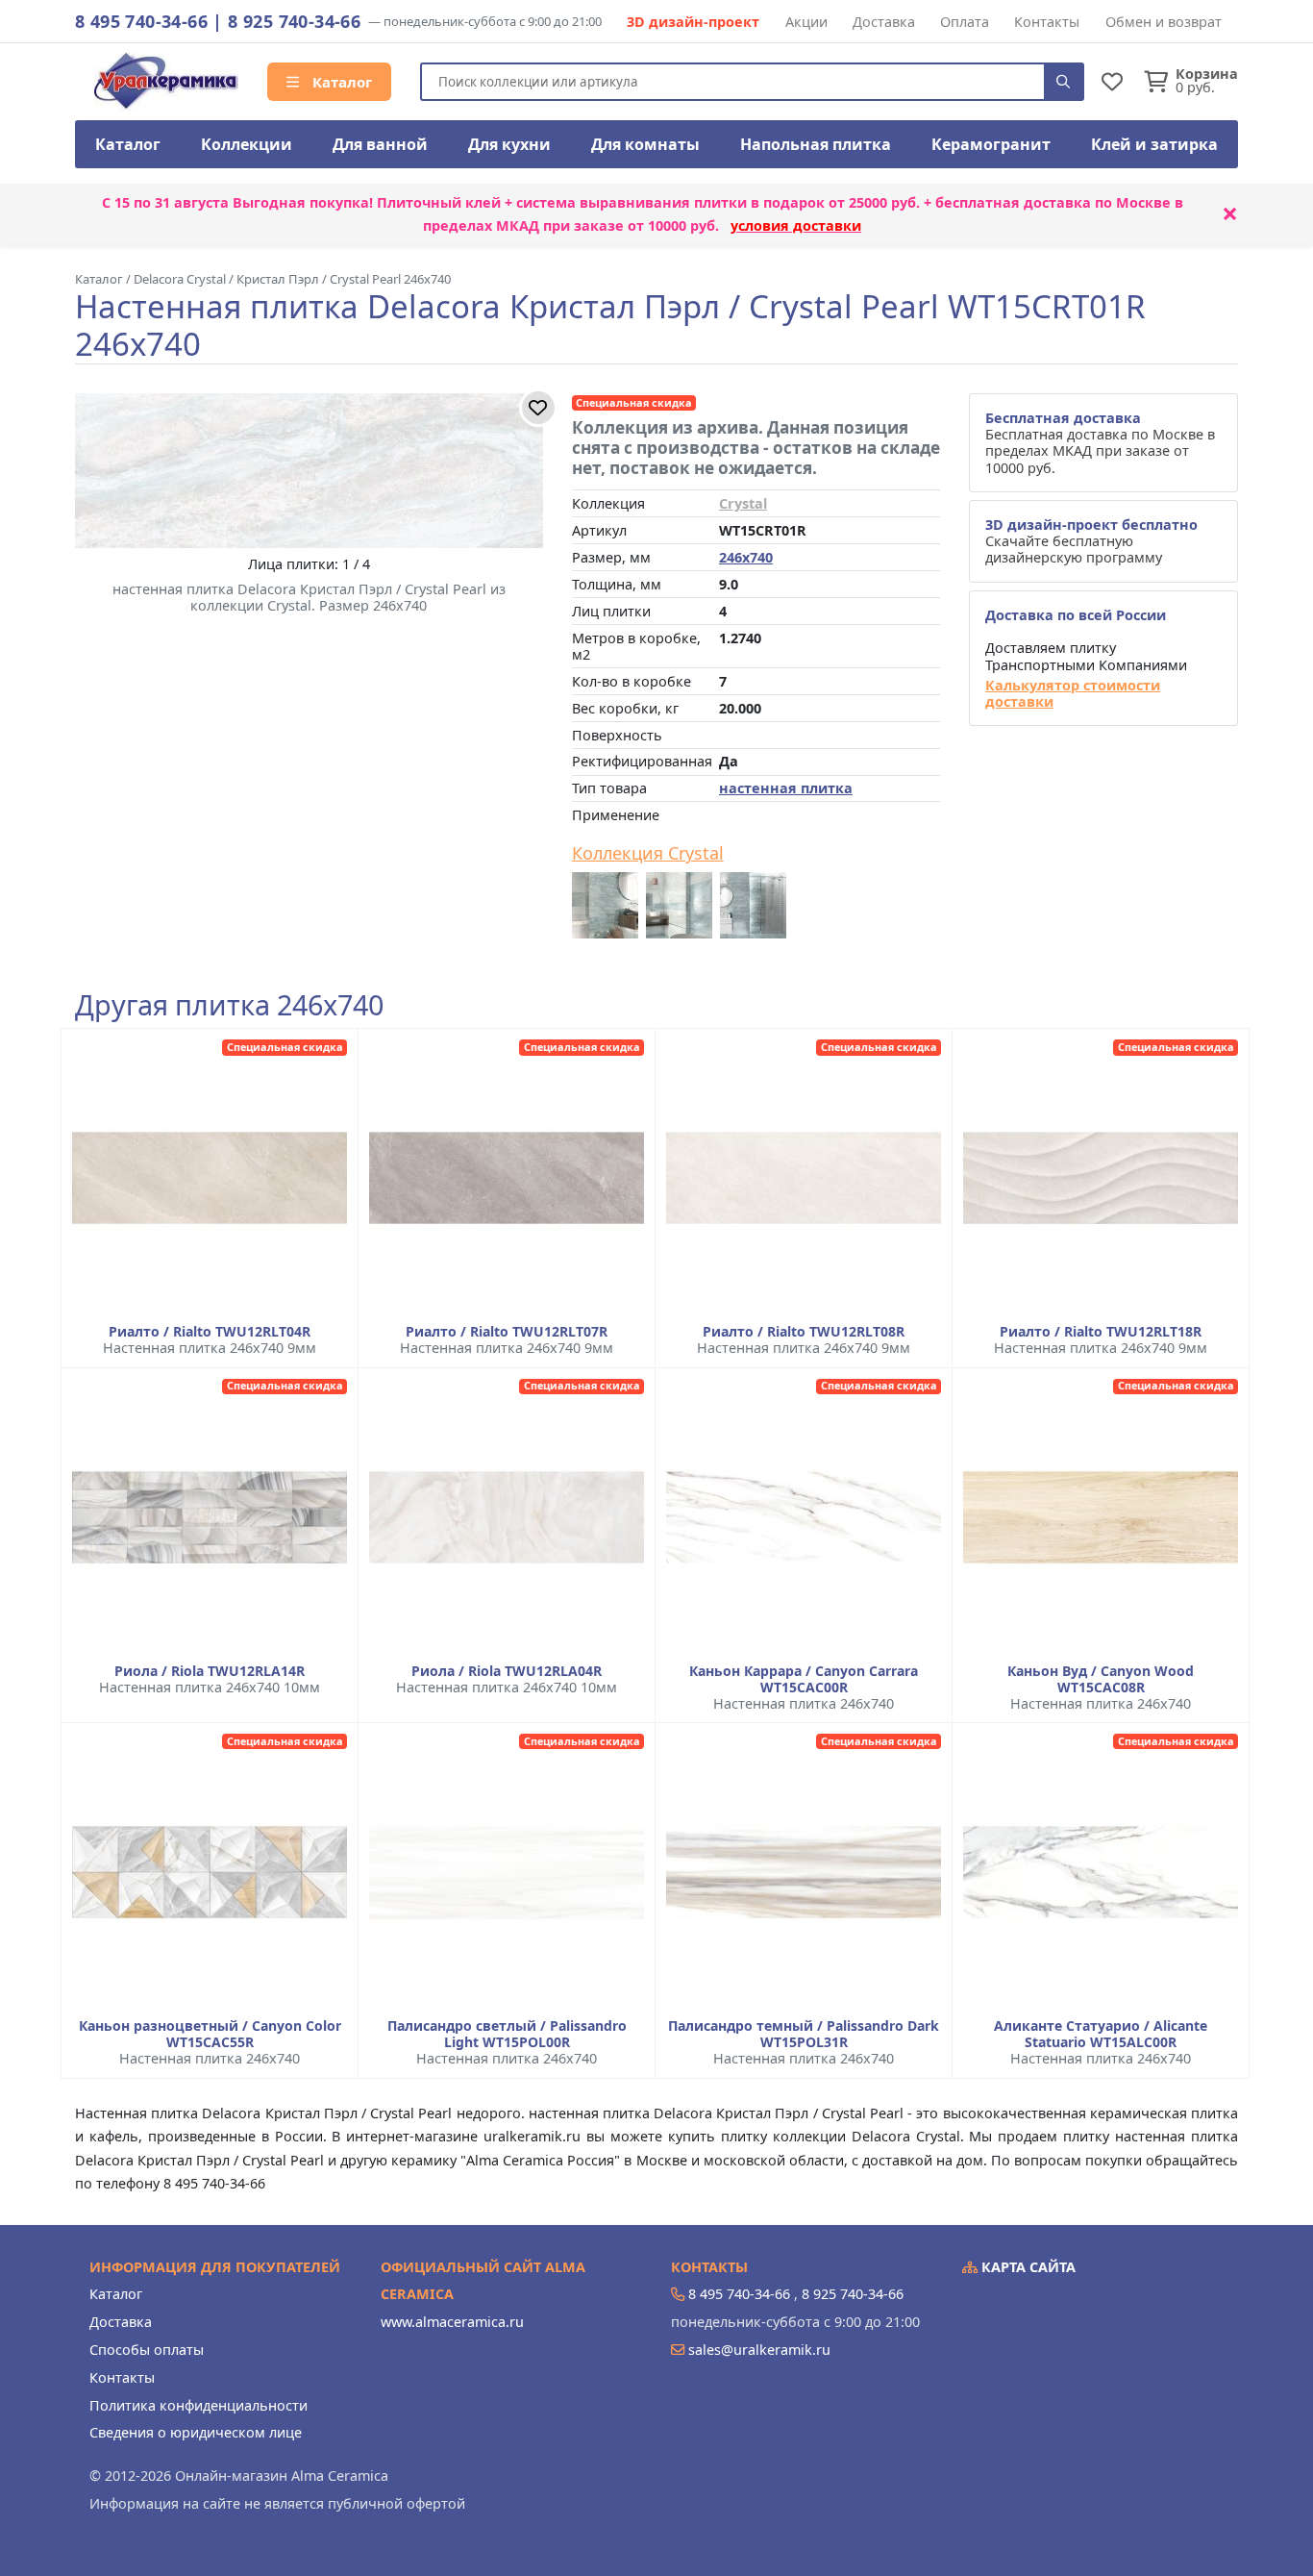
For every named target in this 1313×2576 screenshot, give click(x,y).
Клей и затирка (1154, 144)
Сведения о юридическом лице (196, 2432)
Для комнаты (645, 144)
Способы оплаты (147, 2350)
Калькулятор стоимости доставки (1073, 694)
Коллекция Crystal (648, 854)
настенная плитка (786, 788)
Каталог (340, 82)
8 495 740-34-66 (141, 21)
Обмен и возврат (1164, 22)
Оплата (965, 22)
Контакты (1047, 22)
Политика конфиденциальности (198, 2405)
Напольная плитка (816, 144)
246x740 (746, 557)
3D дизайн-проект (693, 22)
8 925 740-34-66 (294, 21)
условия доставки (796, 225)
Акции (806, 22)
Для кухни (509, 144)
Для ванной (380, 144)
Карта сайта (1027, 2267)
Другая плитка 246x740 (229, 1005)
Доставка (884, 22)
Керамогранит (991, 144)
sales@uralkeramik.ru (759, 2350)
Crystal (743, 503)
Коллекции (247, 144)
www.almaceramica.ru (452, 2322)
